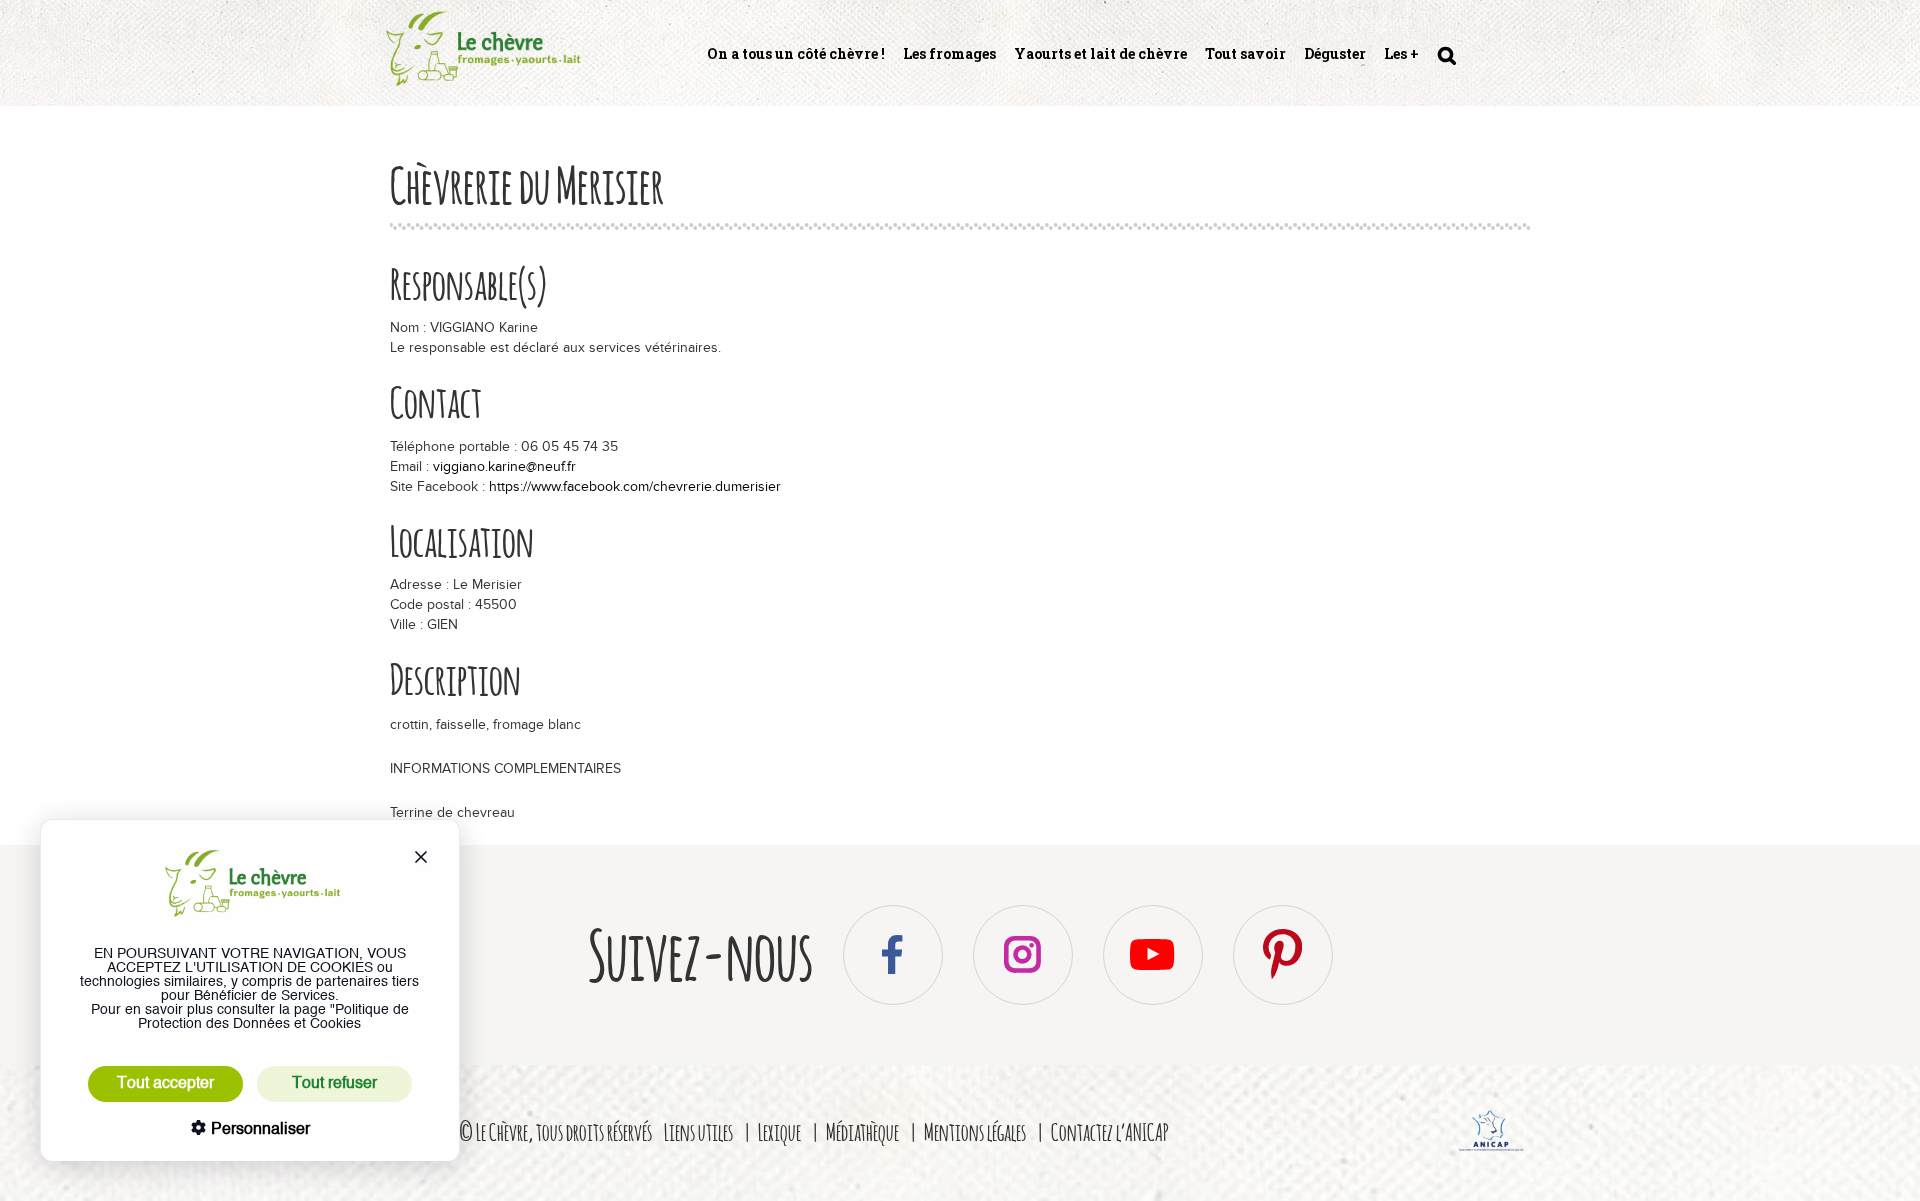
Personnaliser (258, 1130)
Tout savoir (1245, 53)
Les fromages (949, 53)
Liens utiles (698, 1131)
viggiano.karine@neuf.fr (504, 466)
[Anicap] (1492, 1153)
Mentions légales (975, 1131)
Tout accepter (165, 1084)
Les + (1401, 53)
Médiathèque (862, 1131)
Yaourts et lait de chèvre (1100, 53)
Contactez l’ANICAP (1110, 1131)
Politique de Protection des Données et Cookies (273, 1017)
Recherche (1445, 64)
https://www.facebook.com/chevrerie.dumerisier (635, 486)
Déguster (1335, 53)
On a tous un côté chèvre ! (796, 53)
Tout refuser (334, 1084)
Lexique (779, 1131)
